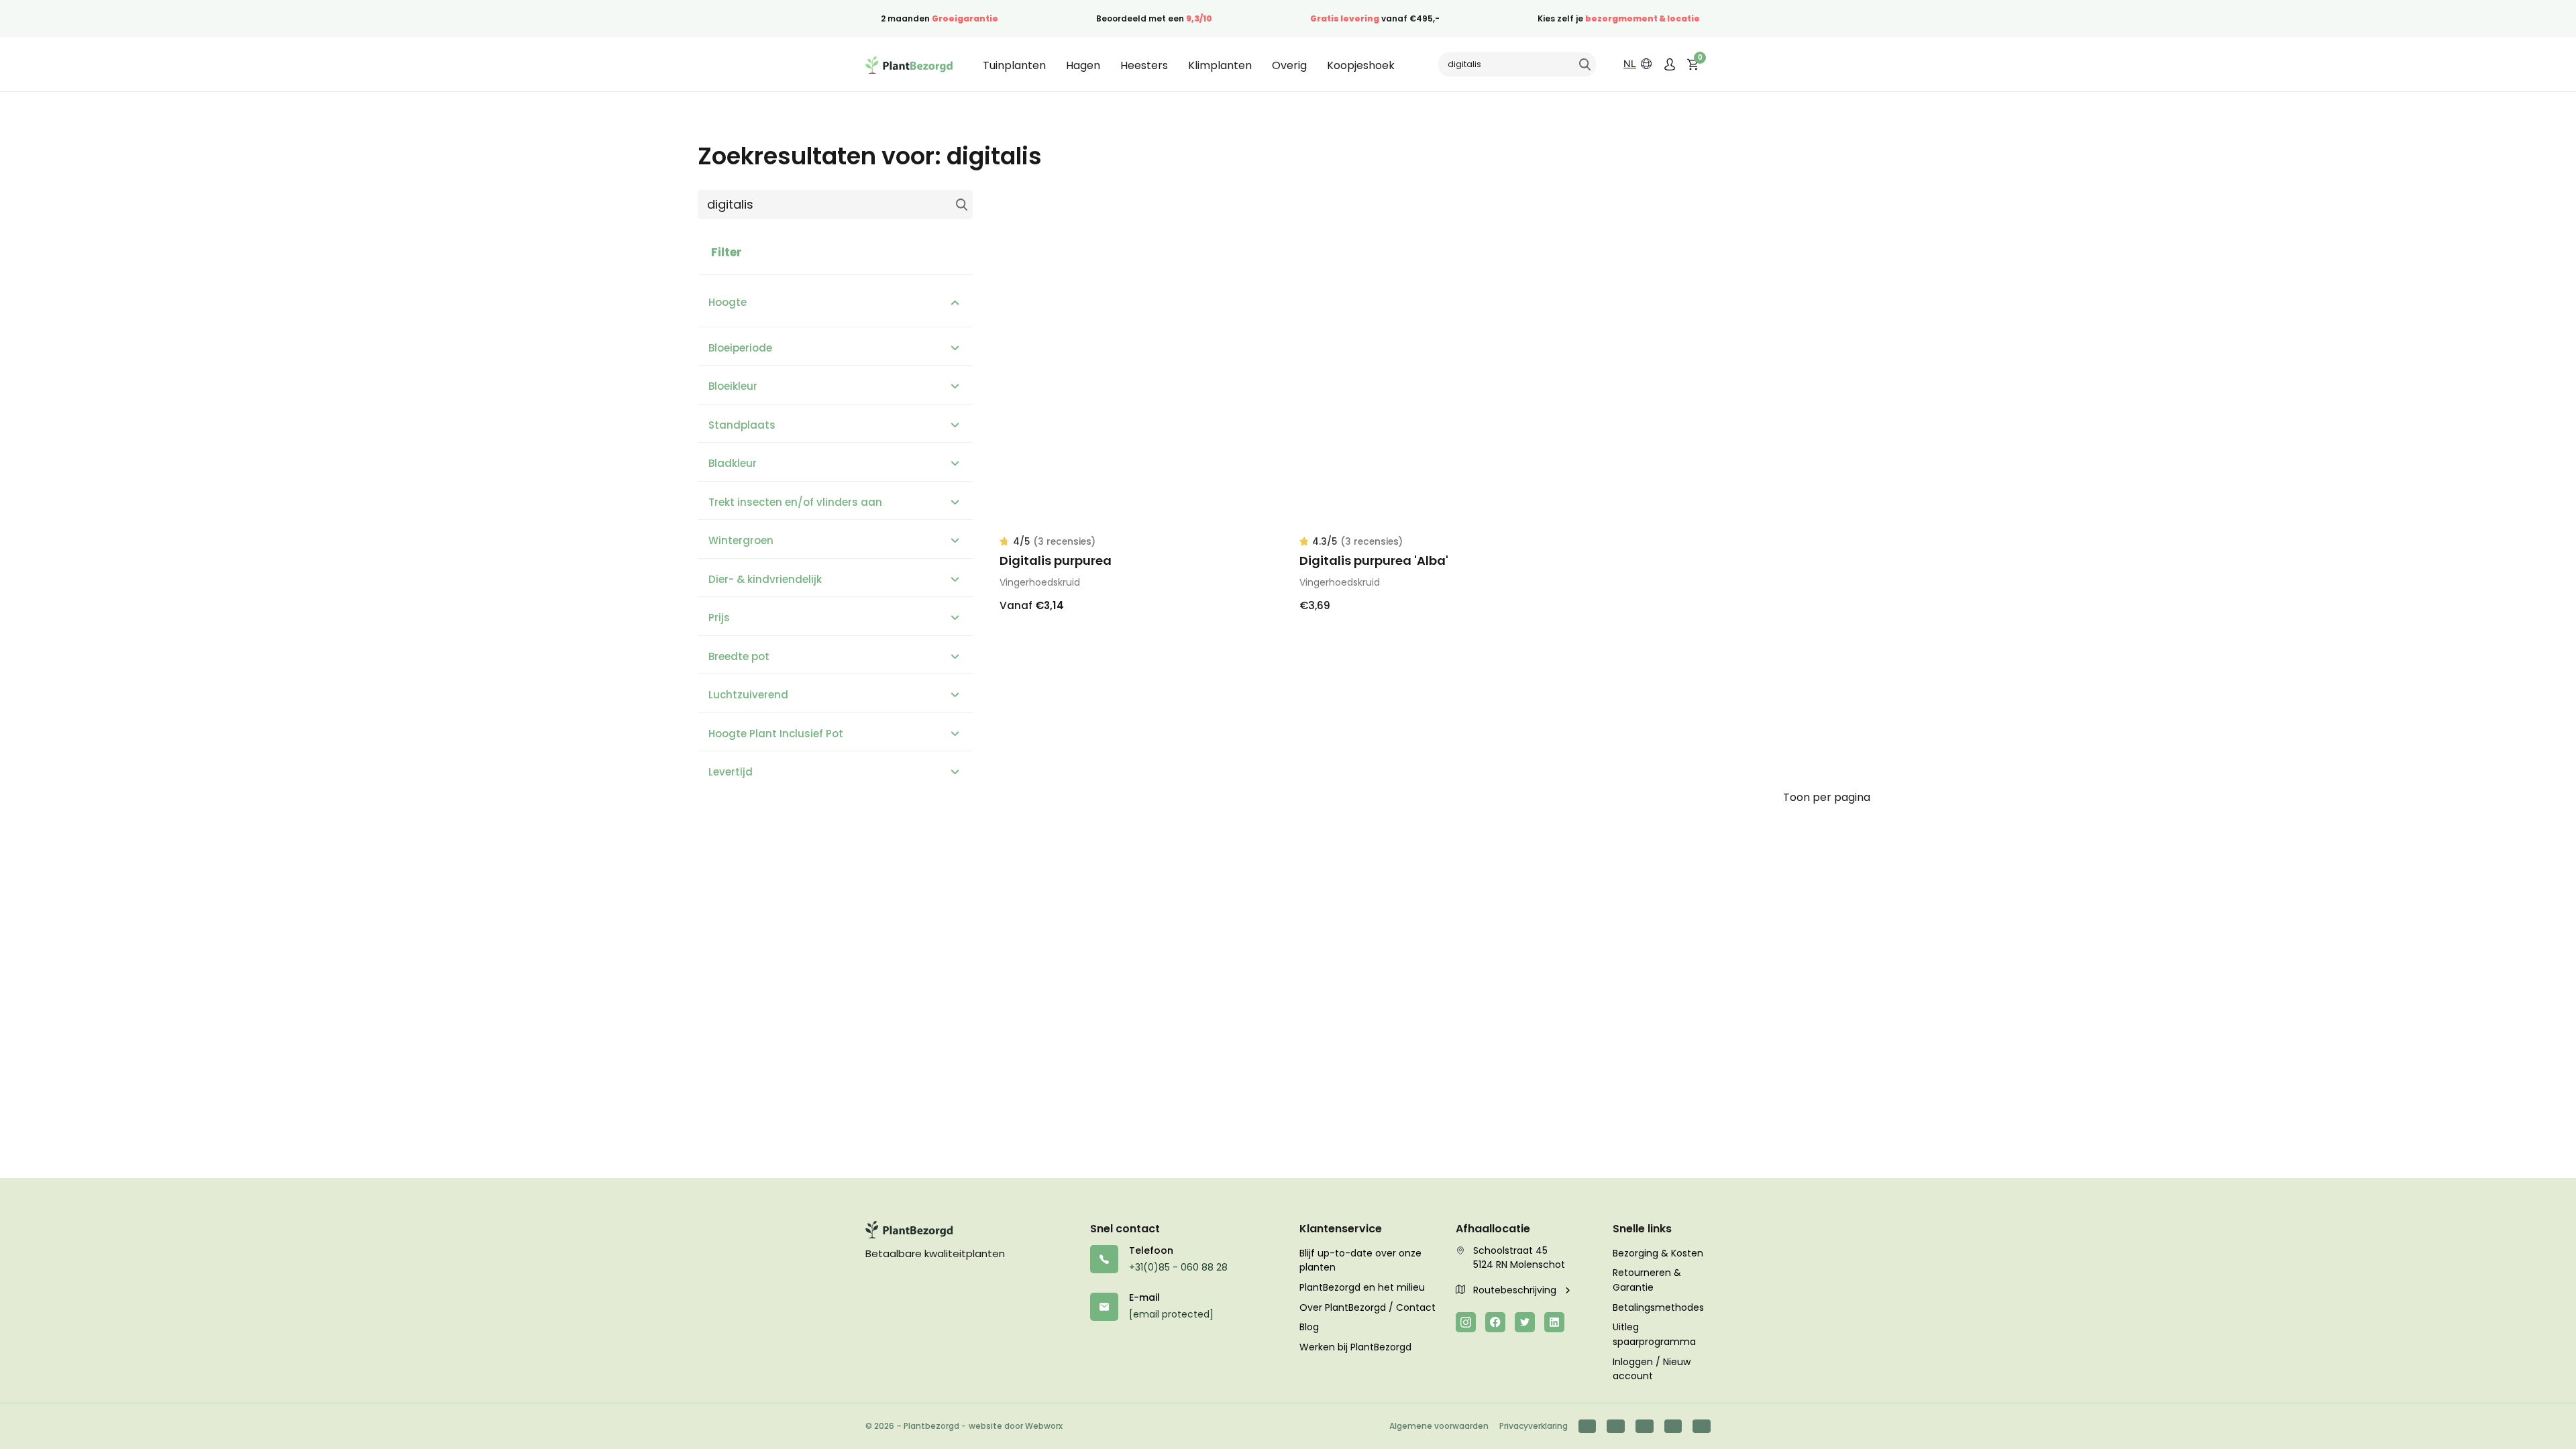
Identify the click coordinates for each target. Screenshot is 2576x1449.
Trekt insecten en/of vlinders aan (795, 502)
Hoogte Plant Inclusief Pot (776, 734)
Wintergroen (741, 540)
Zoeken (1585, 64)
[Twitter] (1525, 1322)
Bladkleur (733, 463)
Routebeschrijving (1516, 1290)
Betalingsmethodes (1658, 1307)
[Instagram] (1466, 1322)
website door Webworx (1016, 1426)
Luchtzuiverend (748, 695)
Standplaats (742, 425)
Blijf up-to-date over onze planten (1360, 1260)
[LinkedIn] (1554, 1322)
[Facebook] (1495, 1322)
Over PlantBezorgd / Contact (1367, 1307)
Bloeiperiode (740, 348)
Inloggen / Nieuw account (1652, 1369)
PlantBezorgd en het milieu (1362, 1287)
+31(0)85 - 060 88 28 (1178, 1267)
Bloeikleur (733, 386)
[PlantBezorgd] (909, 64)
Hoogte (728, 302)
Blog (1309, 1327)
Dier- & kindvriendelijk (765, 579)
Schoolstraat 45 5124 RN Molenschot (1519, 1258)
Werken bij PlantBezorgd (1355, 1347)
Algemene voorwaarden (1439, 1426)
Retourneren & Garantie (1647, 1280)
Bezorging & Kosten (1658, 1253)
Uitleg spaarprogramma (1654, 1334)
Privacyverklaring (1534, 1426)
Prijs (719, 618)
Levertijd (731, 772)
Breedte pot (739, 656)
